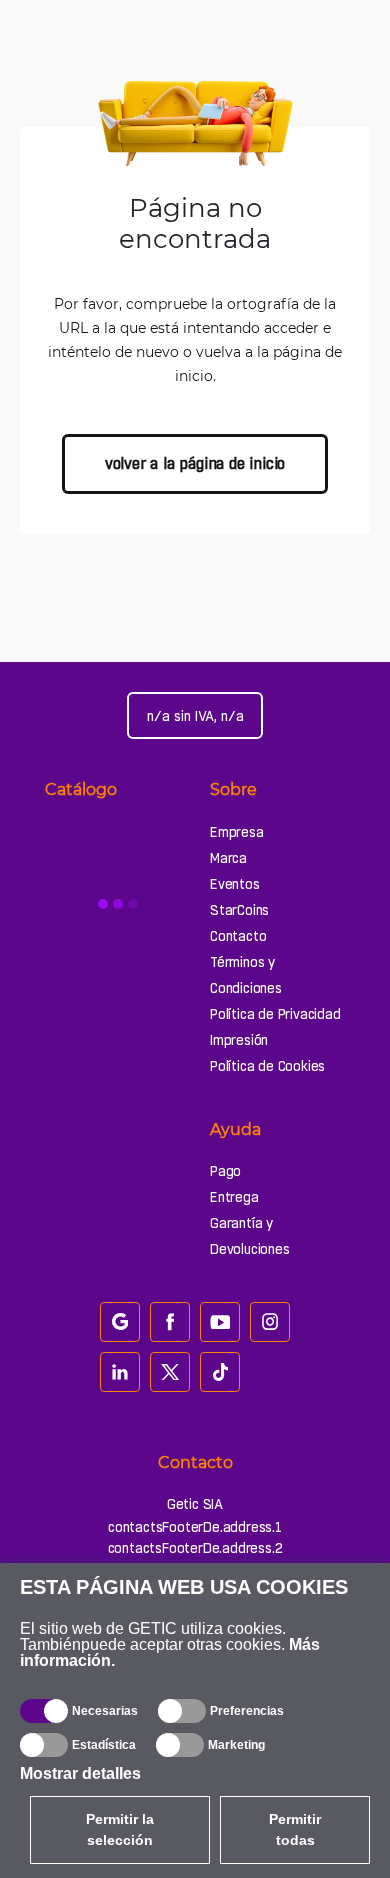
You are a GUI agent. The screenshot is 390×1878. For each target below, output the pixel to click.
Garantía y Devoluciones (250, 1236)
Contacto (238, 936)
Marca (228, 858)
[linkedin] (120, 1372)
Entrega (234, 1197)
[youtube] (220, 1322)
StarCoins (239, 910)
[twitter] (170, 1372)
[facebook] (170, 1322)
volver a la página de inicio (195, 463)
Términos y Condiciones (246, 975)
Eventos (235, 884)
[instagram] (270, 1322)
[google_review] (120, 1322)
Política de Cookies (267, 1066)
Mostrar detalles (80, 1773)
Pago (225, 1171)
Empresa (237, 832)
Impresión (239, 1040)
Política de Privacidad (275, 1014)
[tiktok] (220, 1372)
